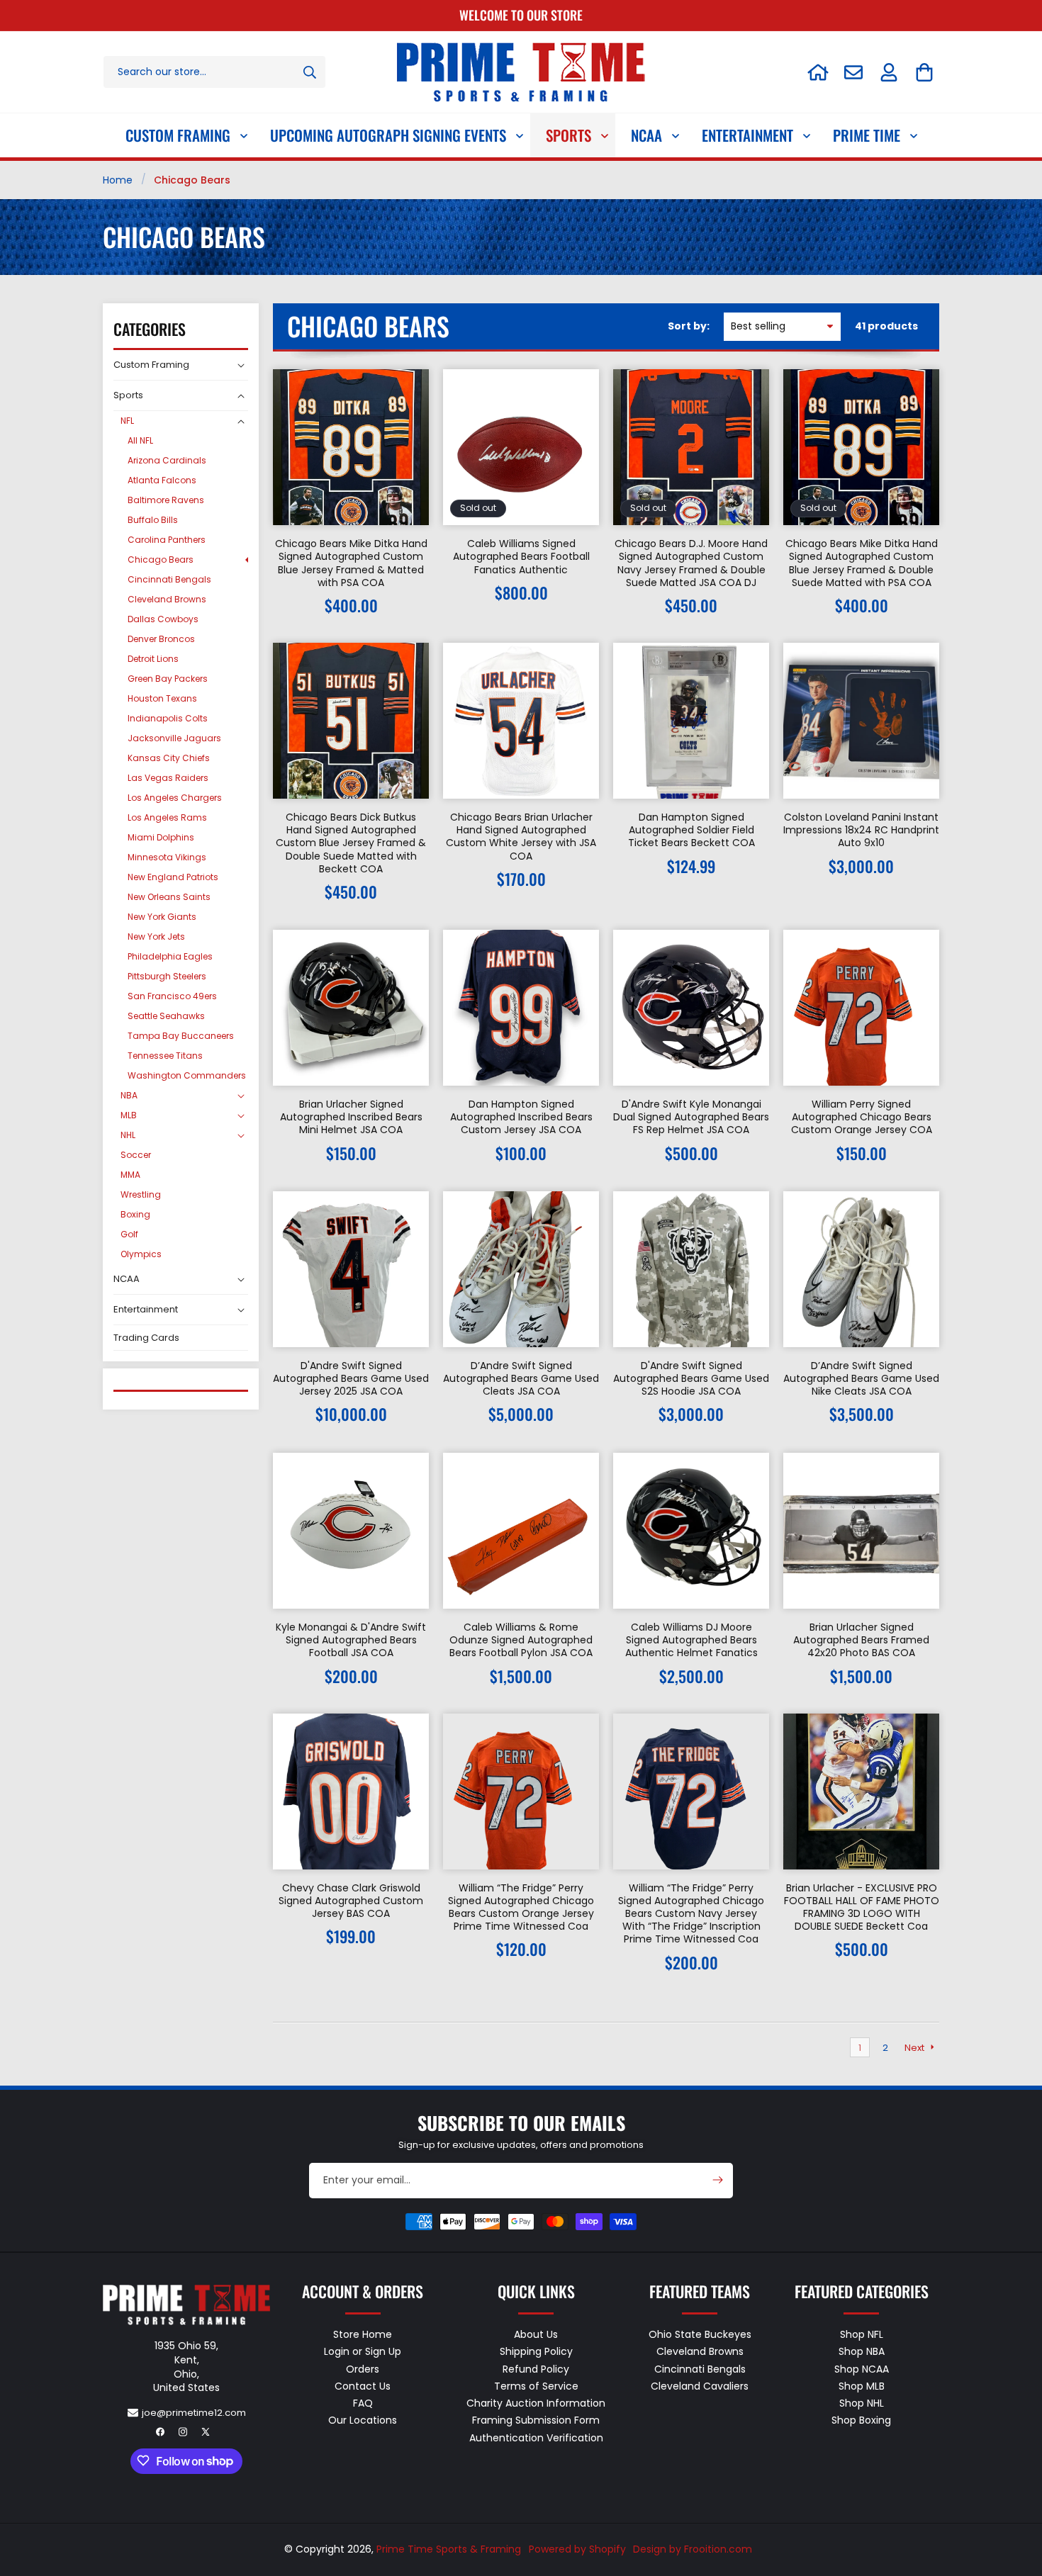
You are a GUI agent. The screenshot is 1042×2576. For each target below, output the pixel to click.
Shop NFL (862, 2334)
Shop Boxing (861, 2420)
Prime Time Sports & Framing (449, 2549)
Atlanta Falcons (162, 480)
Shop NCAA (862, 2368)
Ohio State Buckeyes (700, 2334)
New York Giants (162, 917)
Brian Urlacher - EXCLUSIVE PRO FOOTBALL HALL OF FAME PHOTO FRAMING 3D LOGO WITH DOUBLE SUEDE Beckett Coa (862, 1907)
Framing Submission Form (536, 2420)
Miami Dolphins (161, 837)
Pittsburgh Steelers (167, 976)
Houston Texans (162, 698)
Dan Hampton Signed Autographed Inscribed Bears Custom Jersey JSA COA (521, 1117)
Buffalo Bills (153, 520)
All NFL (140, 440)
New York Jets (156, 937)
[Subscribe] (717, 2180)
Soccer (136, 1155)
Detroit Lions (153, 659)
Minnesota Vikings (167, 857)
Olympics (141, 1254)
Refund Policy (536, 2368)
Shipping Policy (536, 2351)
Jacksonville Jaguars (174, 738)
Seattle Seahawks (166, 1016)
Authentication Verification (536, 2437)
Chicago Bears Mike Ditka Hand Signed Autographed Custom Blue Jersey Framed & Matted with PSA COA (351, 563)
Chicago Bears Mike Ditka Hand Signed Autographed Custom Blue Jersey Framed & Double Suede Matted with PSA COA (862, 563)
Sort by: (689, 326)
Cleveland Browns (167, 599)
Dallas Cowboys (163, 619)
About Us (536, 2334)
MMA (130, 1175)
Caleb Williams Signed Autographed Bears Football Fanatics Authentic (521, 557)
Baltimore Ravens (166, 500)
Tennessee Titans (165, 1056)
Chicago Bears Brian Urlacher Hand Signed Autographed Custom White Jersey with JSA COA (521, 837)
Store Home (363, 2334)
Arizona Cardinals (167, 460)
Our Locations (363, 2420)
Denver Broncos (161, 639)
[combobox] (214, 72)
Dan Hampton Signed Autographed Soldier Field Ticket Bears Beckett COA (691, 830)
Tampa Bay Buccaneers (181, 1036)
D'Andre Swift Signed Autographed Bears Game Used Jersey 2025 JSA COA (351, 1379)
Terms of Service (536, 2385)
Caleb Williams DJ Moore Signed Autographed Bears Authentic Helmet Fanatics (691, 1640)
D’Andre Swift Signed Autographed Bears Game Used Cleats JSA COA (521, 1379)
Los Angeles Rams (167, 817)
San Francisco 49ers (172, 996)
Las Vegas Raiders (168, 778)
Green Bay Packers (168, 679)
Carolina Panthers (167, 540)
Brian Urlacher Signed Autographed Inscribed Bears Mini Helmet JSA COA (351, 1117)
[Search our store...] (310, 72)
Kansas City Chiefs (169, 758)
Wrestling (141, 1194)
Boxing (135, 1214)
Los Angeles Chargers (175, 798)
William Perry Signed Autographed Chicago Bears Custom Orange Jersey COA (862, 1117)
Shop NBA (862, 2351)
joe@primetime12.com (194, 2412)
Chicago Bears (161, 559)
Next (914, 2047)
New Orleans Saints (169, 897)
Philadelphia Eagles (170, 956)
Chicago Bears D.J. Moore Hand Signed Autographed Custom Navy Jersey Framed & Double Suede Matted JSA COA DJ (691, 563)
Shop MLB (862, 2385)
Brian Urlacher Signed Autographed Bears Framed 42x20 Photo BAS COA (861, 1640)
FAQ (363, 2403)
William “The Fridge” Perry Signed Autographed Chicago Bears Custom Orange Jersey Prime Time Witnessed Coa (521, 1907)
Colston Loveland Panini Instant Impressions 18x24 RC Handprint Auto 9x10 (861, 830)
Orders (363, 2368)
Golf (129, 1234)
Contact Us (363, 2385)
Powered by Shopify (577, 2549)
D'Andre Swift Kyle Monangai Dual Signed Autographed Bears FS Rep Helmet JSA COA (691, 1117)
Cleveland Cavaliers (700, 2385)
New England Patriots (173, 877)
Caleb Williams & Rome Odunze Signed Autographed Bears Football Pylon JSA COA (521, 1640)
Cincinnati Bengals (169, 579)
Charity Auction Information (536, 2403)
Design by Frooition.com (693, 2549)
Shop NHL (862, 2403)
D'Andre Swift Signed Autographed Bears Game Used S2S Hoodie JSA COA (691, 1379)
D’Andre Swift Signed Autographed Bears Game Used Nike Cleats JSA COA (861, 1379)
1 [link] (860, 2047)
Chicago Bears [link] (192, 180)
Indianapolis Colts (168, 718)
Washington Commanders (187, 1075)
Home (118, 180)
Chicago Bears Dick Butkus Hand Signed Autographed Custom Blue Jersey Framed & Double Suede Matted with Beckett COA (351, 843)
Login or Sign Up (363, 2351)
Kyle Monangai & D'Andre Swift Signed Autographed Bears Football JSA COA (351, 1640)
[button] (924, 72)
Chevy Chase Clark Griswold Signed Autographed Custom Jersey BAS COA (351, 1901)
